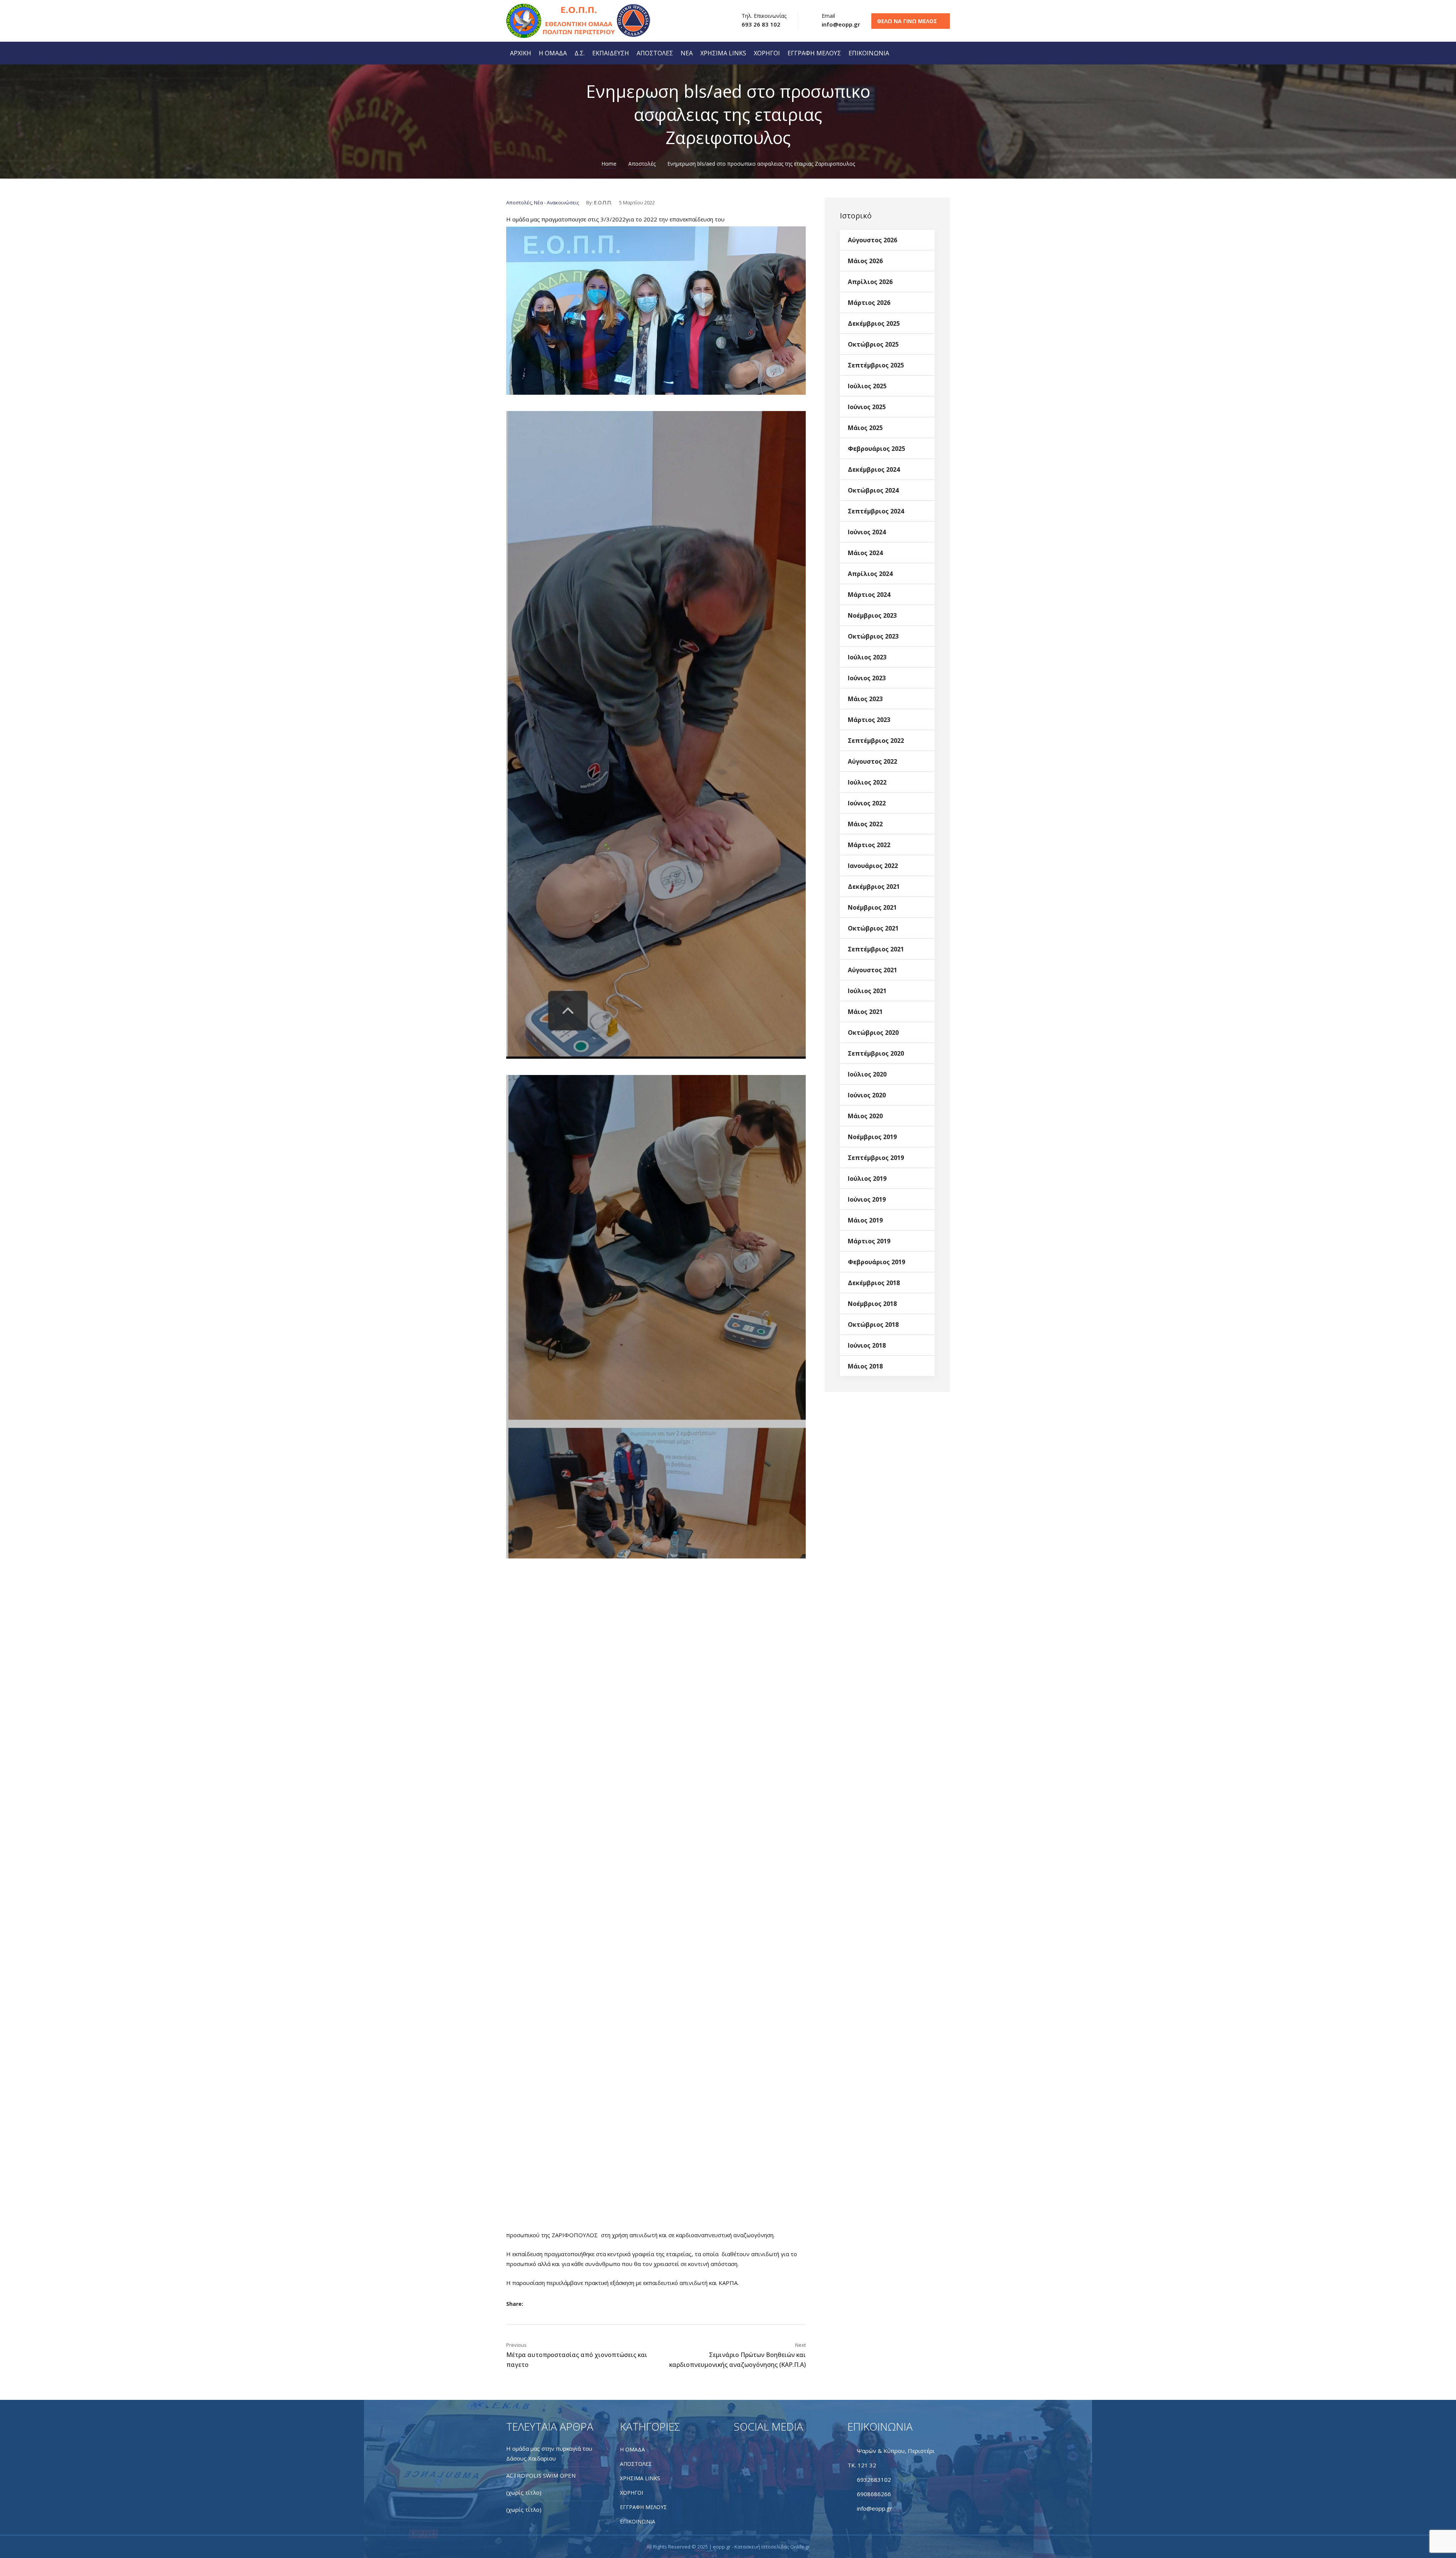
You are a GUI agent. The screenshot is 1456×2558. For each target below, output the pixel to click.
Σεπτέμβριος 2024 (876, 511)
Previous (516, 2345)
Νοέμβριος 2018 (872, 1303)
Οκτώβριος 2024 (873, 490)
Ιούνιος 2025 (867, 406)
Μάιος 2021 (865, 1011)
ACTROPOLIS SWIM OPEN (541, 2475)
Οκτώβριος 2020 (873, 1032)
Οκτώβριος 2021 (873, 928)
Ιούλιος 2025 (867, 386)
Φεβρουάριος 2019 (876, 1262)
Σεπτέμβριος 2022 (876, 740)
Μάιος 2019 (865, 1220)
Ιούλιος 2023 (867, 657)
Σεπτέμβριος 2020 (876, 1053)
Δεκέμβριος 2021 (874, 886)
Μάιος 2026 (865, 261)
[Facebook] (536, 2304)
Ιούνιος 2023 (867, 678)
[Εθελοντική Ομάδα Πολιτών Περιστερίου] (552, 21)
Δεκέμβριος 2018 (874, 1282)
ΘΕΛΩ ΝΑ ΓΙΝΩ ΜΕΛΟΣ (907, 21)
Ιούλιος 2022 (867, 782)
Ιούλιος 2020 (867, 1074)
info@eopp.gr (841, 24)
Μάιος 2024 (865, 552)
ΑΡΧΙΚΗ (521, 53)
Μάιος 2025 (865, 427)
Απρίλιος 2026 (870, 281)
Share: (515, 2304)
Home (609, 164)
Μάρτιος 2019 (869, 1241)
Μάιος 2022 (865, 824)
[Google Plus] (561, 2304)
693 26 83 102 (761, 24)
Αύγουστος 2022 (872, 761)
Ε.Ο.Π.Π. (603, 202)
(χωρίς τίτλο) (524, 2492)
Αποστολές (642, 164)
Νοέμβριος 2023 (872, 615)
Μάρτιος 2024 (869, 594)
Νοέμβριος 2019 (872, 1136)
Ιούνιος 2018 (867, 1345)
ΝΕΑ (687, 53)
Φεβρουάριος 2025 (876, 448)
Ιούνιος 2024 (867, 532)
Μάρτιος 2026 (869, 302)
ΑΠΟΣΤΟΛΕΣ (655, 53)
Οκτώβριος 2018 (873, 1324)
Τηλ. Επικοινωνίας (764, 16)
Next (800, 2345)
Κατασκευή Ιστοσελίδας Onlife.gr (772, 2547)
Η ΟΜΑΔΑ (553, 53)
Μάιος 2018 (865, 1366)
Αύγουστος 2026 (872, 240)
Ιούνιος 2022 (867, 803)
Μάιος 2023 (865, 698)
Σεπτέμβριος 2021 (876, 949)
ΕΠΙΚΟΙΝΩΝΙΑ (869, 53)
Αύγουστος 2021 (872, 970)
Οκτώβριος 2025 (873, 344)
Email (828, 16)
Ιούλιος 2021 (867, 990)
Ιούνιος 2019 (867, 1199)
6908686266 (874, 2494)
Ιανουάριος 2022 (873, 865)
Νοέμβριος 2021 (872, 907)
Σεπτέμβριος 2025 (876, 365)
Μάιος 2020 (865, 1116)
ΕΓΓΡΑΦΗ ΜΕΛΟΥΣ (814, 53)
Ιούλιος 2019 (867, 1178)
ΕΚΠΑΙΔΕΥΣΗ (611, 53)
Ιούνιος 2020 (867, 1095)
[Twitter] (548, 2304)
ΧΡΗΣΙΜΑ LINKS (723, 53)
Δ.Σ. (580, 53)
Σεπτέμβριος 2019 (876, 1157)
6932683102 (874, 2480)
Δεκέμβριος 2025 (874, 323)
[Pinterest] (573, 2304)
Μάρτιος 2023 (869, 719)
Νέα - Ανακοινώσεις (556, 202)
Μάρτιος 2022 (869, 844)
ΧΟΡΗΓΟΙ (767, 53)
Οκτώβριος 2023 (873, 636)
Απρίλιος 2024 (870, 573)
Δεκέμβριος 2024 (874, 469)
